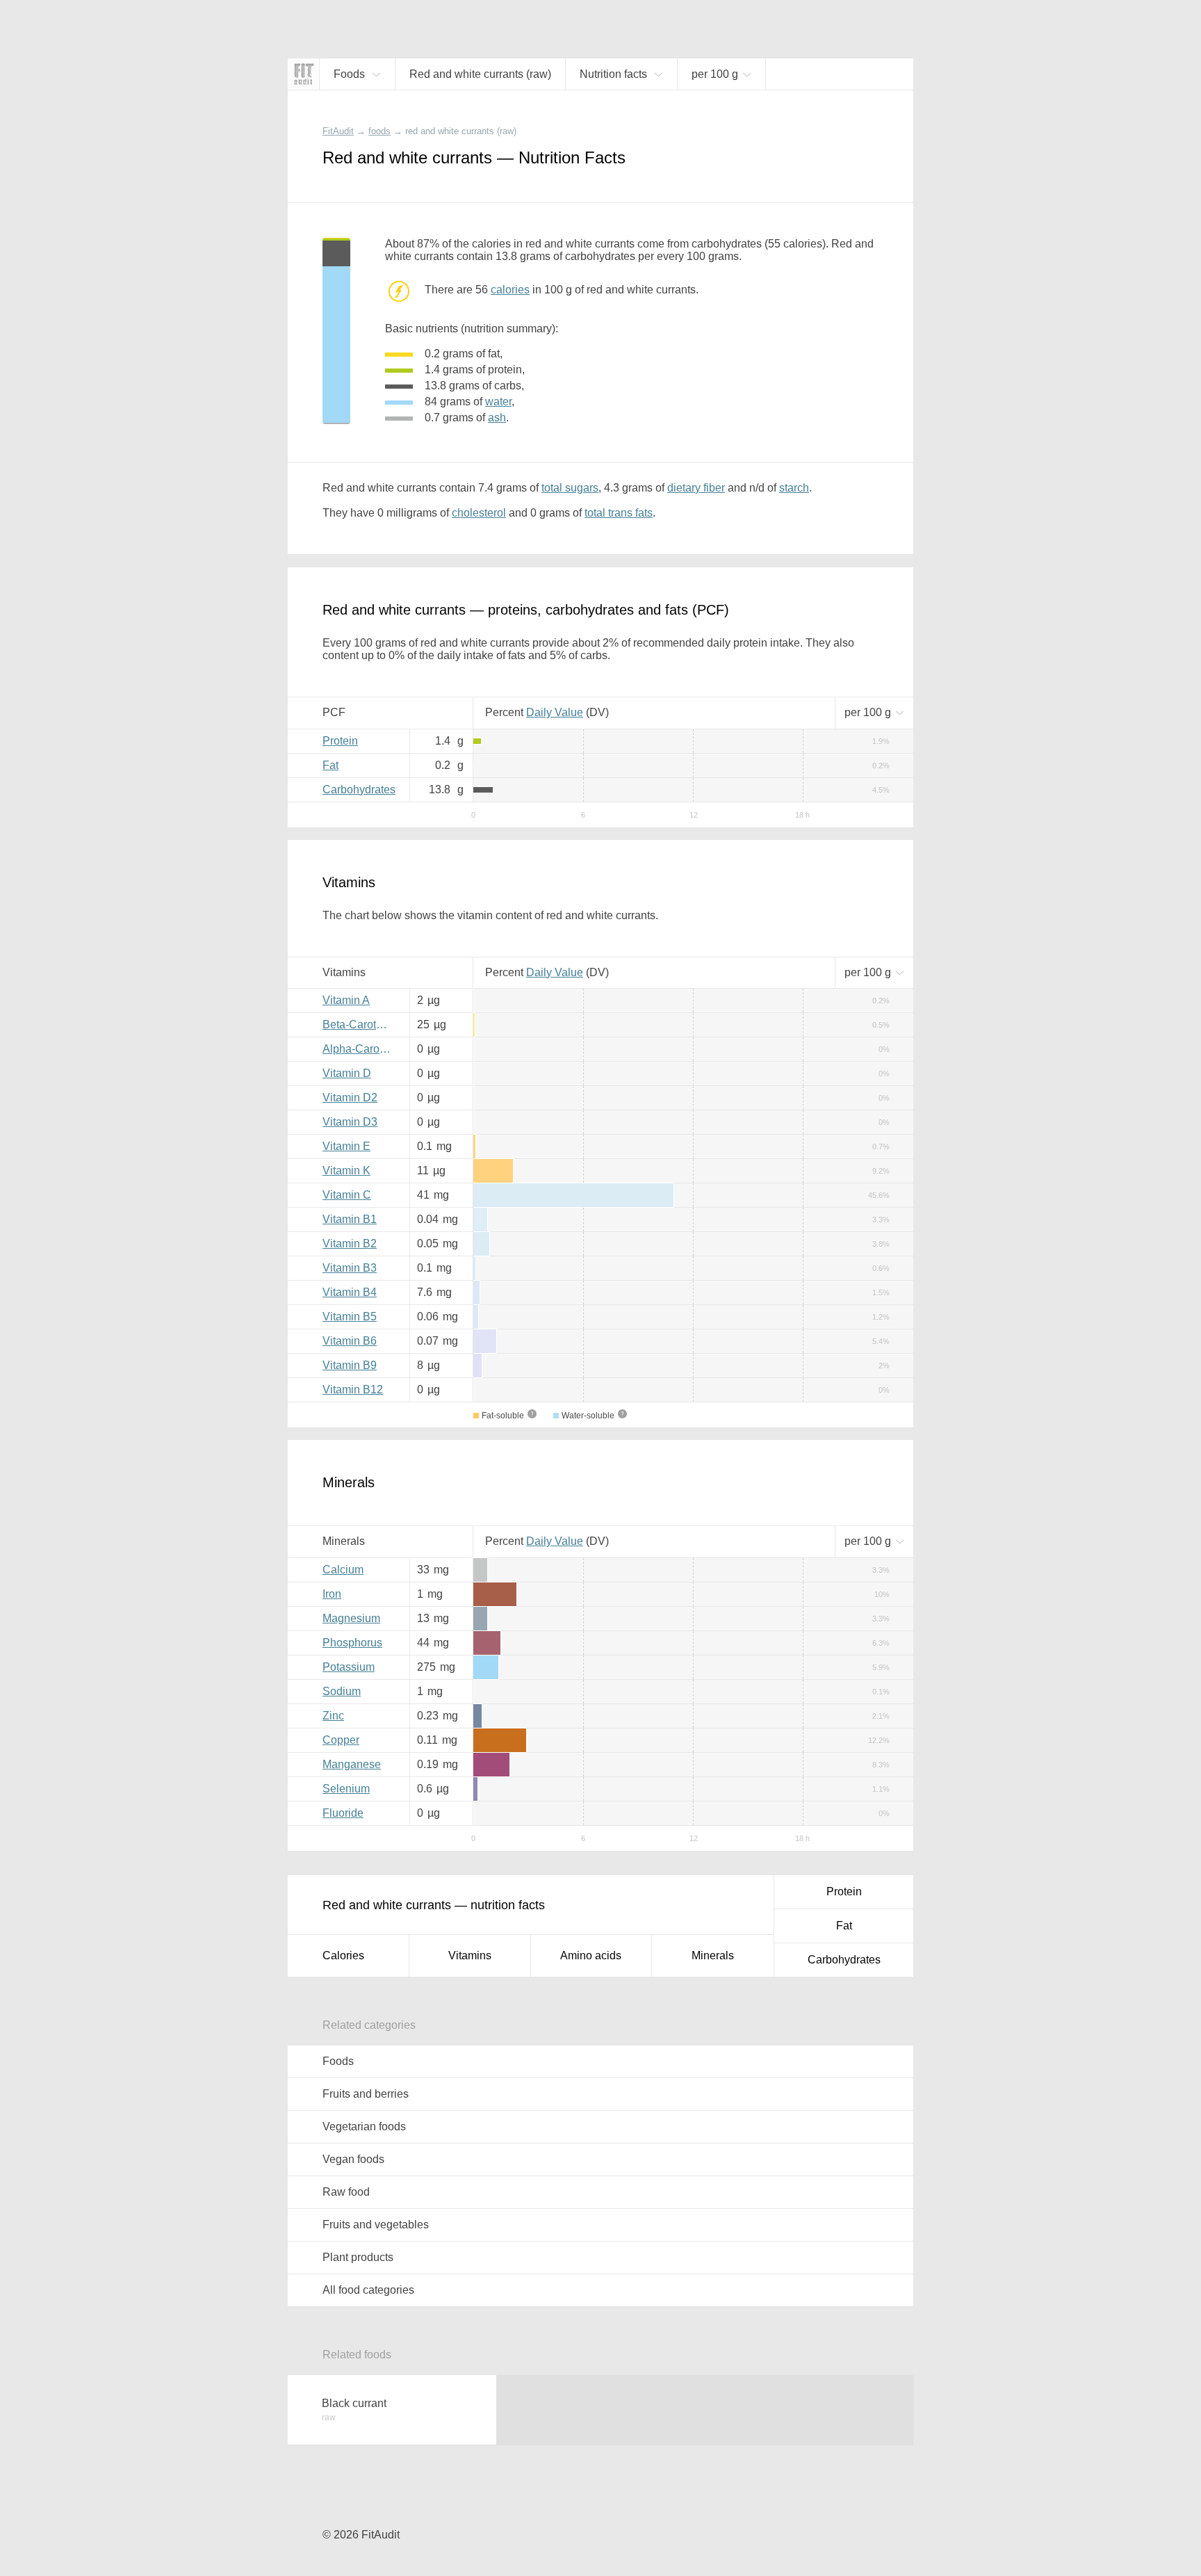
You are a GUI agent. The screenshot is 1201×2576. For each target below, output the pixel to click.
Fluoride (343, 1813)
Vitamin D (347, 1073)
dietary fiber (696, 488)
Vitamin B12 (353, 1390)
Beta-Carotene (359, 1024)
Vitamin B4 (350, 1292)
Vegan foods (353, 2159)
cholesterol (479, 513)
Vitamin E (346, 1146)
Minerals (713, 1955)
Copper (341, 1740)
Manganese (352, 1764)
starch (794, 488)
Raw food (346, 2192)
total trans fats (619, 513)
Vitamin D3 (350, 1122)
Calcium (343, 1570)
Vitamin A (346, 1000)
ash (497, 418)
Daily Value (555, 712)
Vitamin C (347, 1195)
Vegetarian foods (364, 2127)
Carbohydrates (359, 789)
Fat (330, 765)
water (498, 402)
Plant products (358, 2257)
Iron (332, 1594)
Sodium (342, 1691)
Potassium (349, 1667)
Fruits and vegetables (376, 2225)
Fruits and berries (366, 2094)
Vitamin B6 (350, 1341)
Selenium (346, 1789)
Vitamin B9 (350, 1365)
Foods (338, 2061)
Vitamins (470, 1955)
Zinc (333, 1716)
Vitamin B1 (350, 1219)
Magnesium (351, 1618)
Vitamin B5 (350, 1317)
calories (510, 290)
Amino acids (591, 1955)
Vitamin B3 (350, 1268)
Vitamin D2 (350, 1097)
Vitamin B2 (350, 1244)
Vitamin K (346, 1170)
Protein (340, 741)
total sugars (570, 488)
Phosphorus (352, 1643)
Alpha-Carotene (361, 1049)
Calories (343, 1955)
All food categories (368, 2290)
